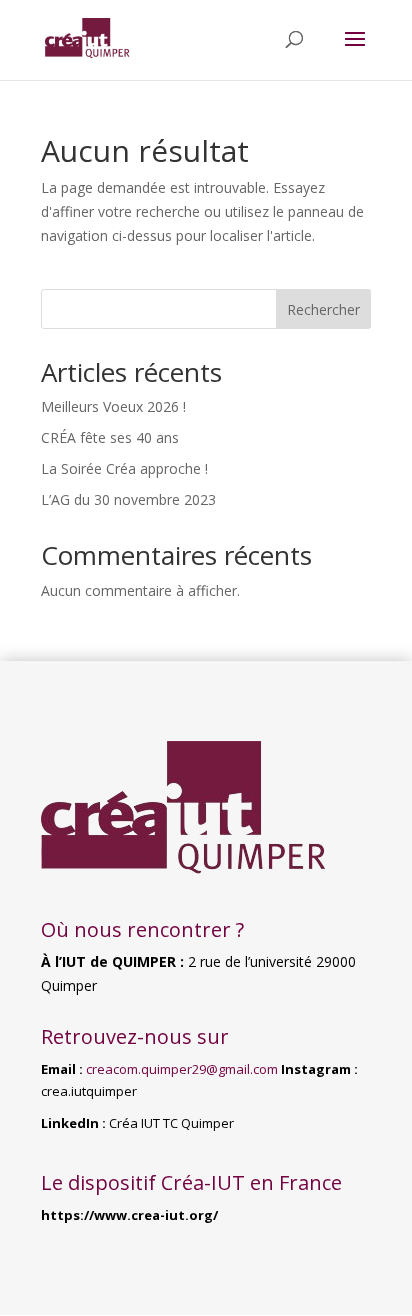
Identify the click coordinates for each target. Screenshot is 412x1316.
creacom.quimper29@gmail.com (182, 1069)
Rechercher (323, 309)
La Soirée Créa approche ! (124, 468)
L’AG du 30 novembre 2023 (128, 499)
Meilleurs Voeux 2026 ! (113, 406)
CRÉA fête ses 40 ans (110, 437)
